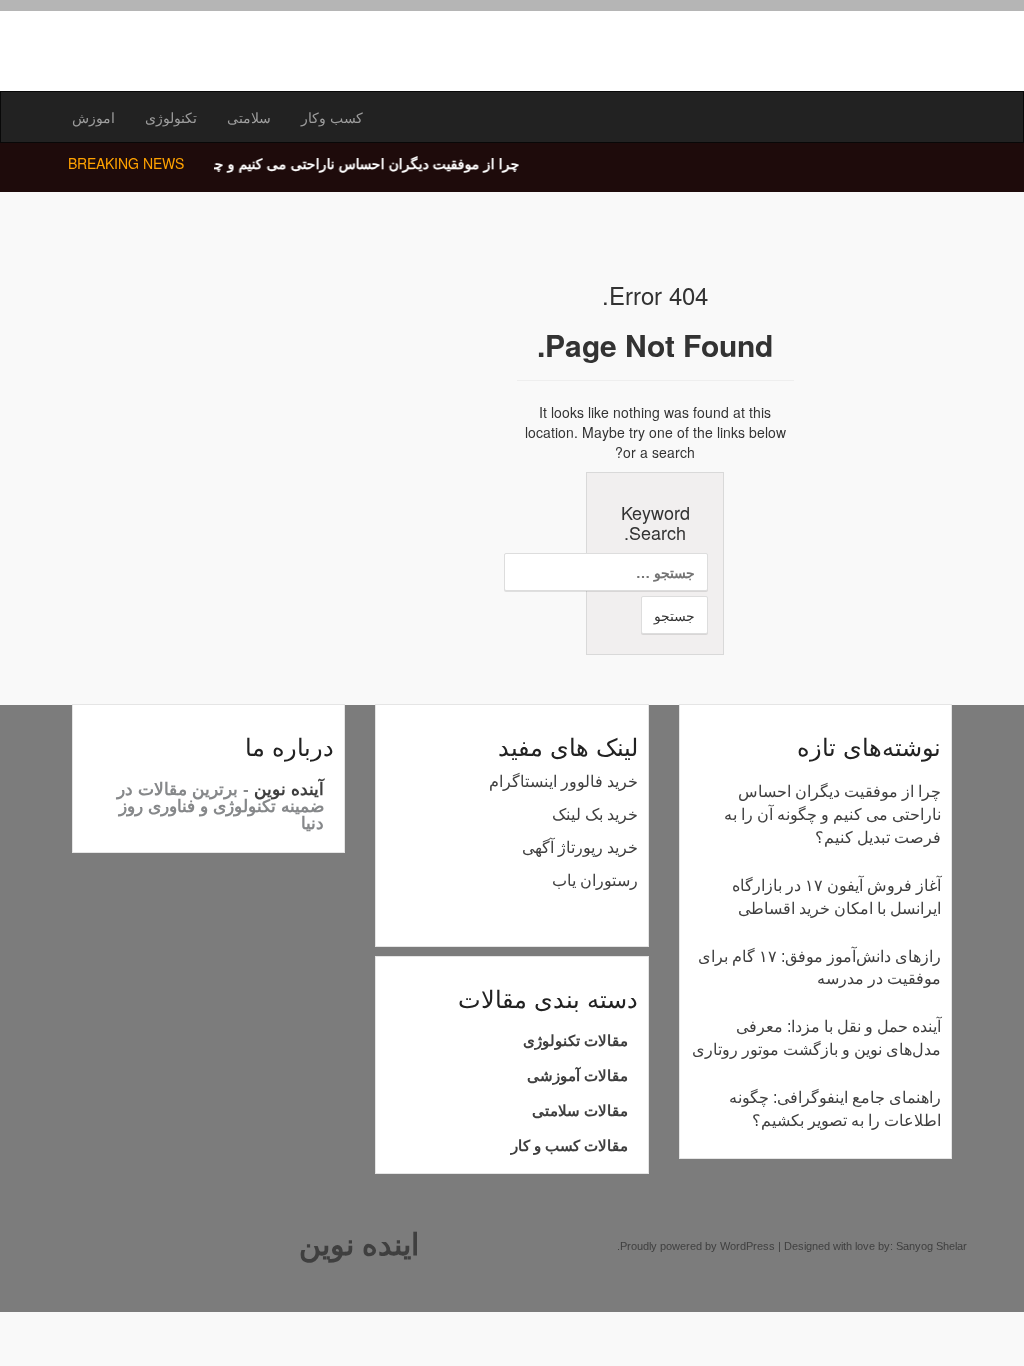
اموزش (93, 117)
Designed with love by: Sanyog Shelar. (792, 1246)
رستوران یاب (595, 880)
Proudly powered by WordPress (697, 1246)
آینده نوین (286, 789)
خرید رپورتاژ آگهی (580, 847)
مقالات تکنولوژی (575, 1040)
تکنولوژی (171, 117)
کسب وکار (332, 117)
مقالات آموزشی (577, 1075)
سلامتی (249, 117)
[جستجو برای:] (655, 572)
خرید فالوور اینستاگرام (563, 781)
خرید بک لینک (595, 814)
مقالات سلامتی (580, 1110)
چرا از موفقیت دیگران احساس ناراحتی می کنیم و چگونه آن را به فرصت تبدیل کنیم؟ (259, 163)
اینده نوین (359, 1244)
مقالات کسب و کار (569, 1145)
